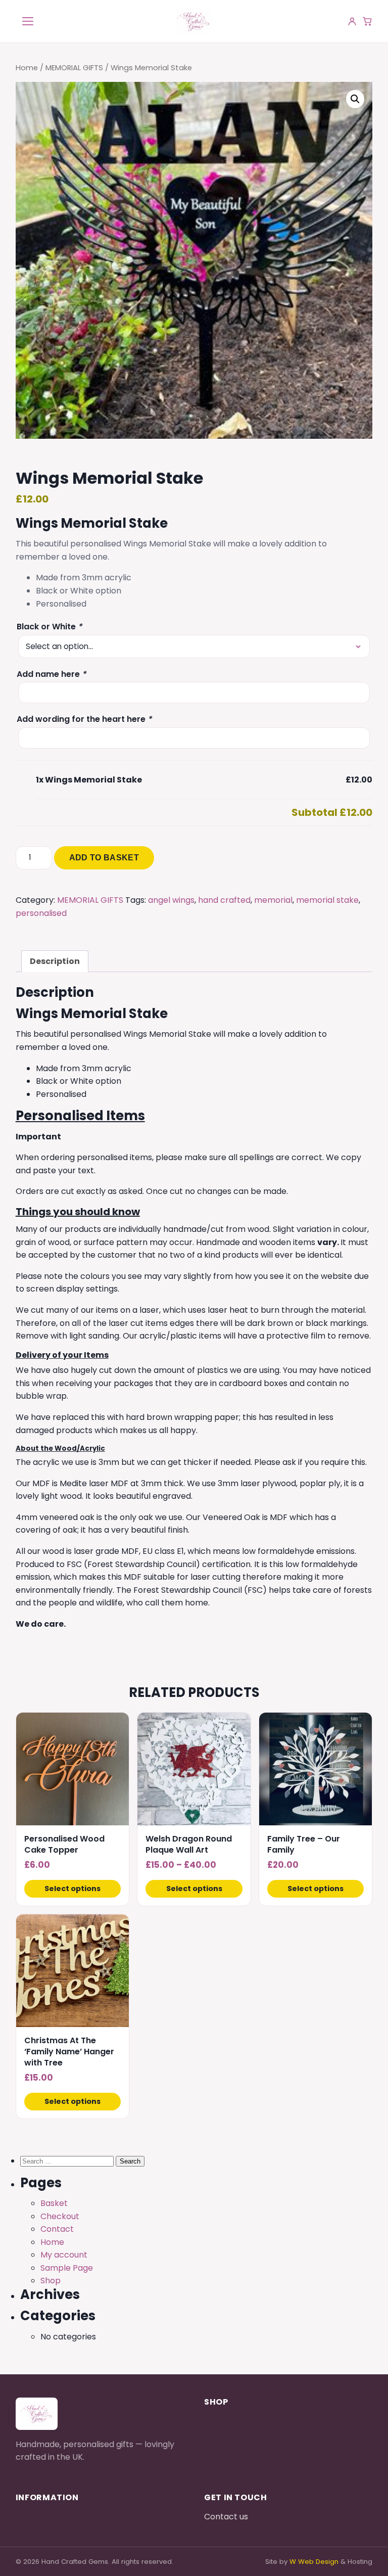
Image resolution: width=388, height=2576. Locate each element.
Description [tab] (55, 961)
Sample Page (67, 2268)
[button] (355, 99)
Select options (72, 1889)
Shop (51, 2281)
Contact (57, 2229)
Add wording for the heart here (84, 719)
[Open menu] (28, 21)
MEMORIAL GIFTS (74, 68)
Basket (54, 2203)
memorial (273, 900)
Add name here (51, 674)
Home (27, 68)
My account (64, 2255)
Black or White (49, 627)
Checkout (60, 2216)
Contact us (226, 2517)
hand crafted (224, 900)
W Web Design (314, 2562)
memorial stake (327, 900)
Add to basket (104, 858)
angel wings (171, 900)
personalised (41, 913)
